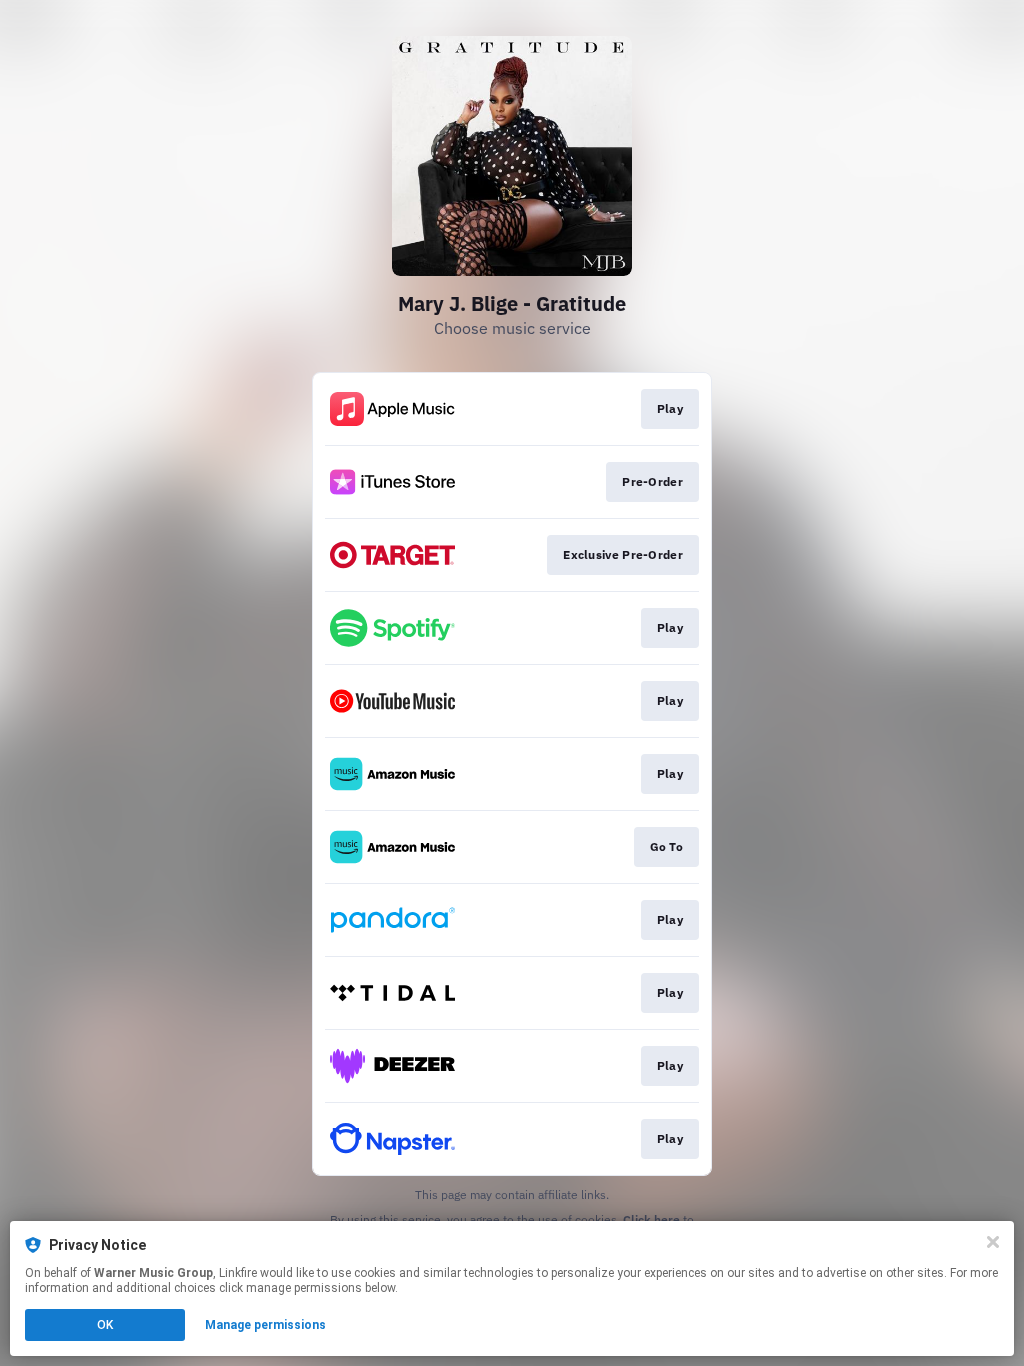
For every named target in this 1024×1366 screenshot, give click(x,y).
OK (105, 1325)
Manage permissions (265, 1325)
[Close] (993, 1242)
